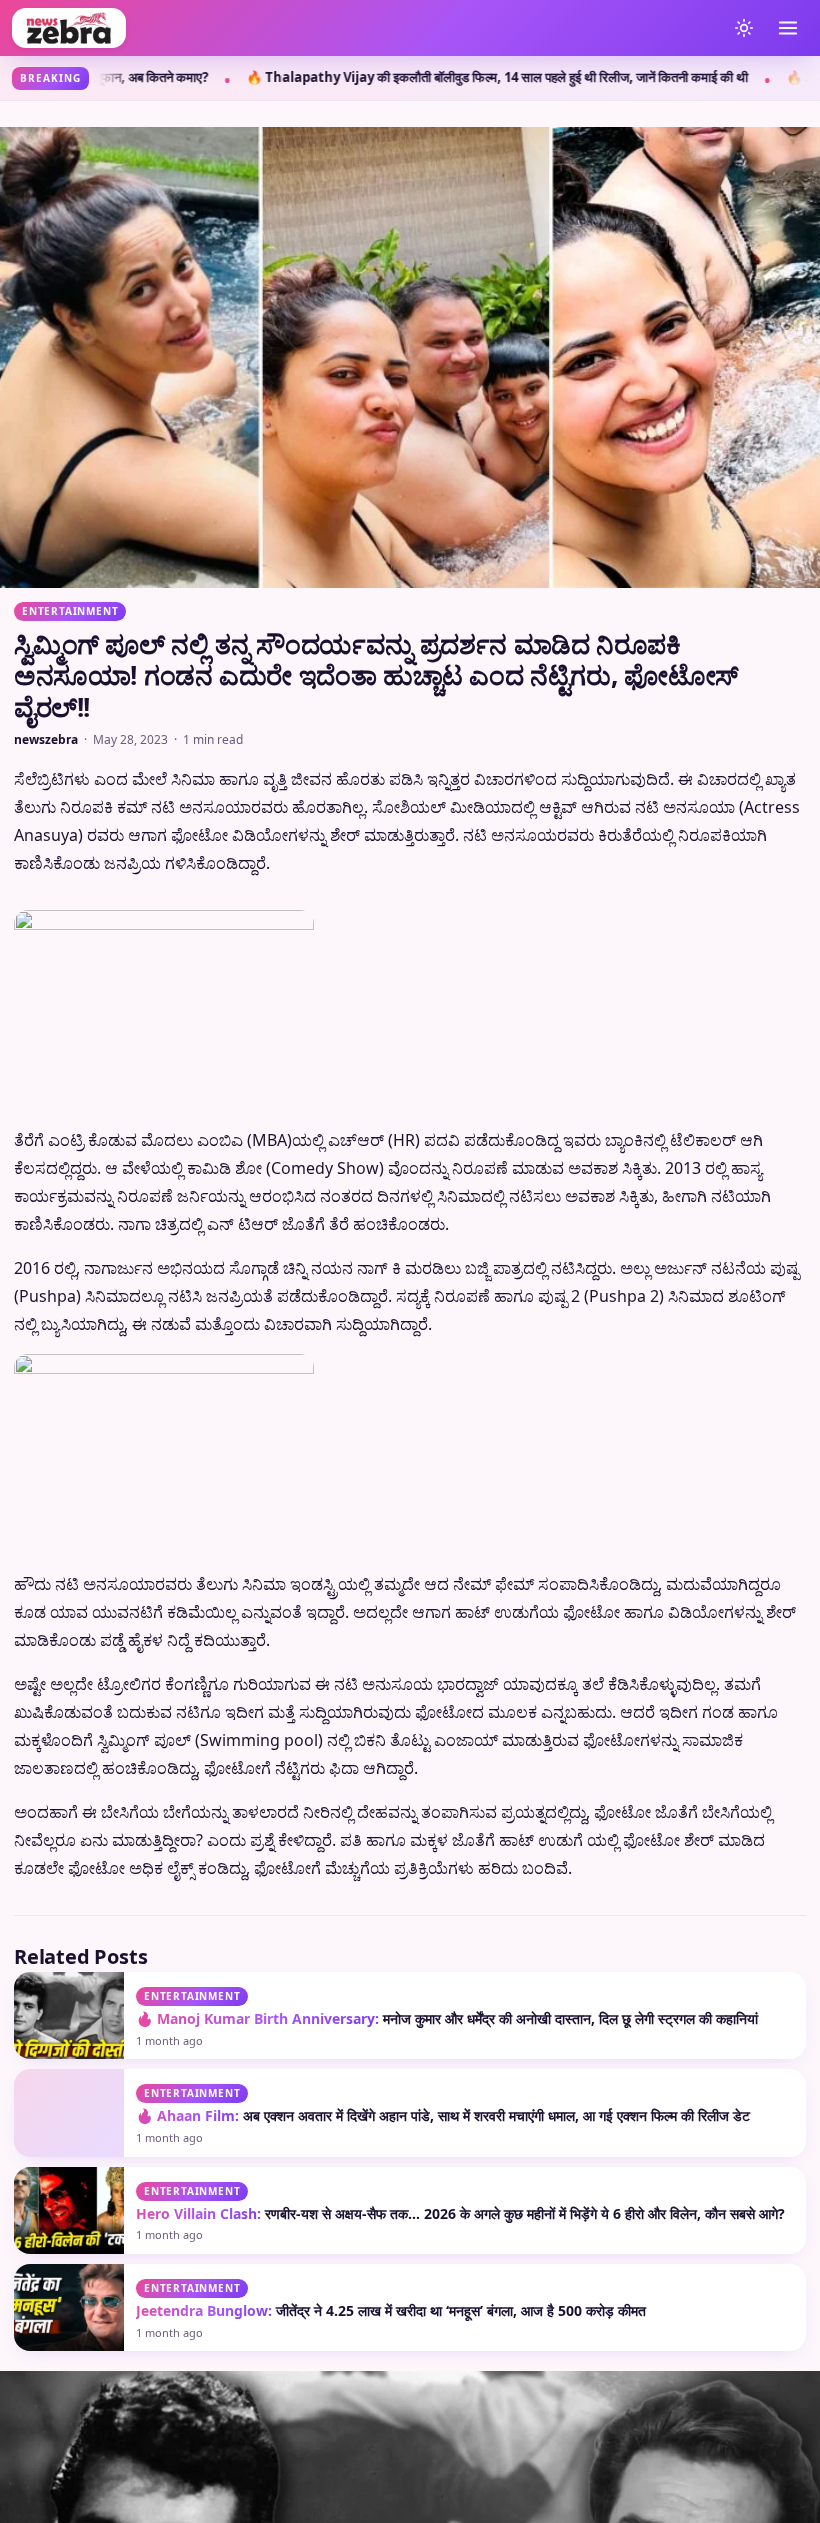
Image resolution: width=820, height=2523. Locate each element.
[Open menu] (788, 28)
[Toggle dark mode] (744, 28)
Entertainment (70, 611)
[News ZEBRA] (364, 28)
